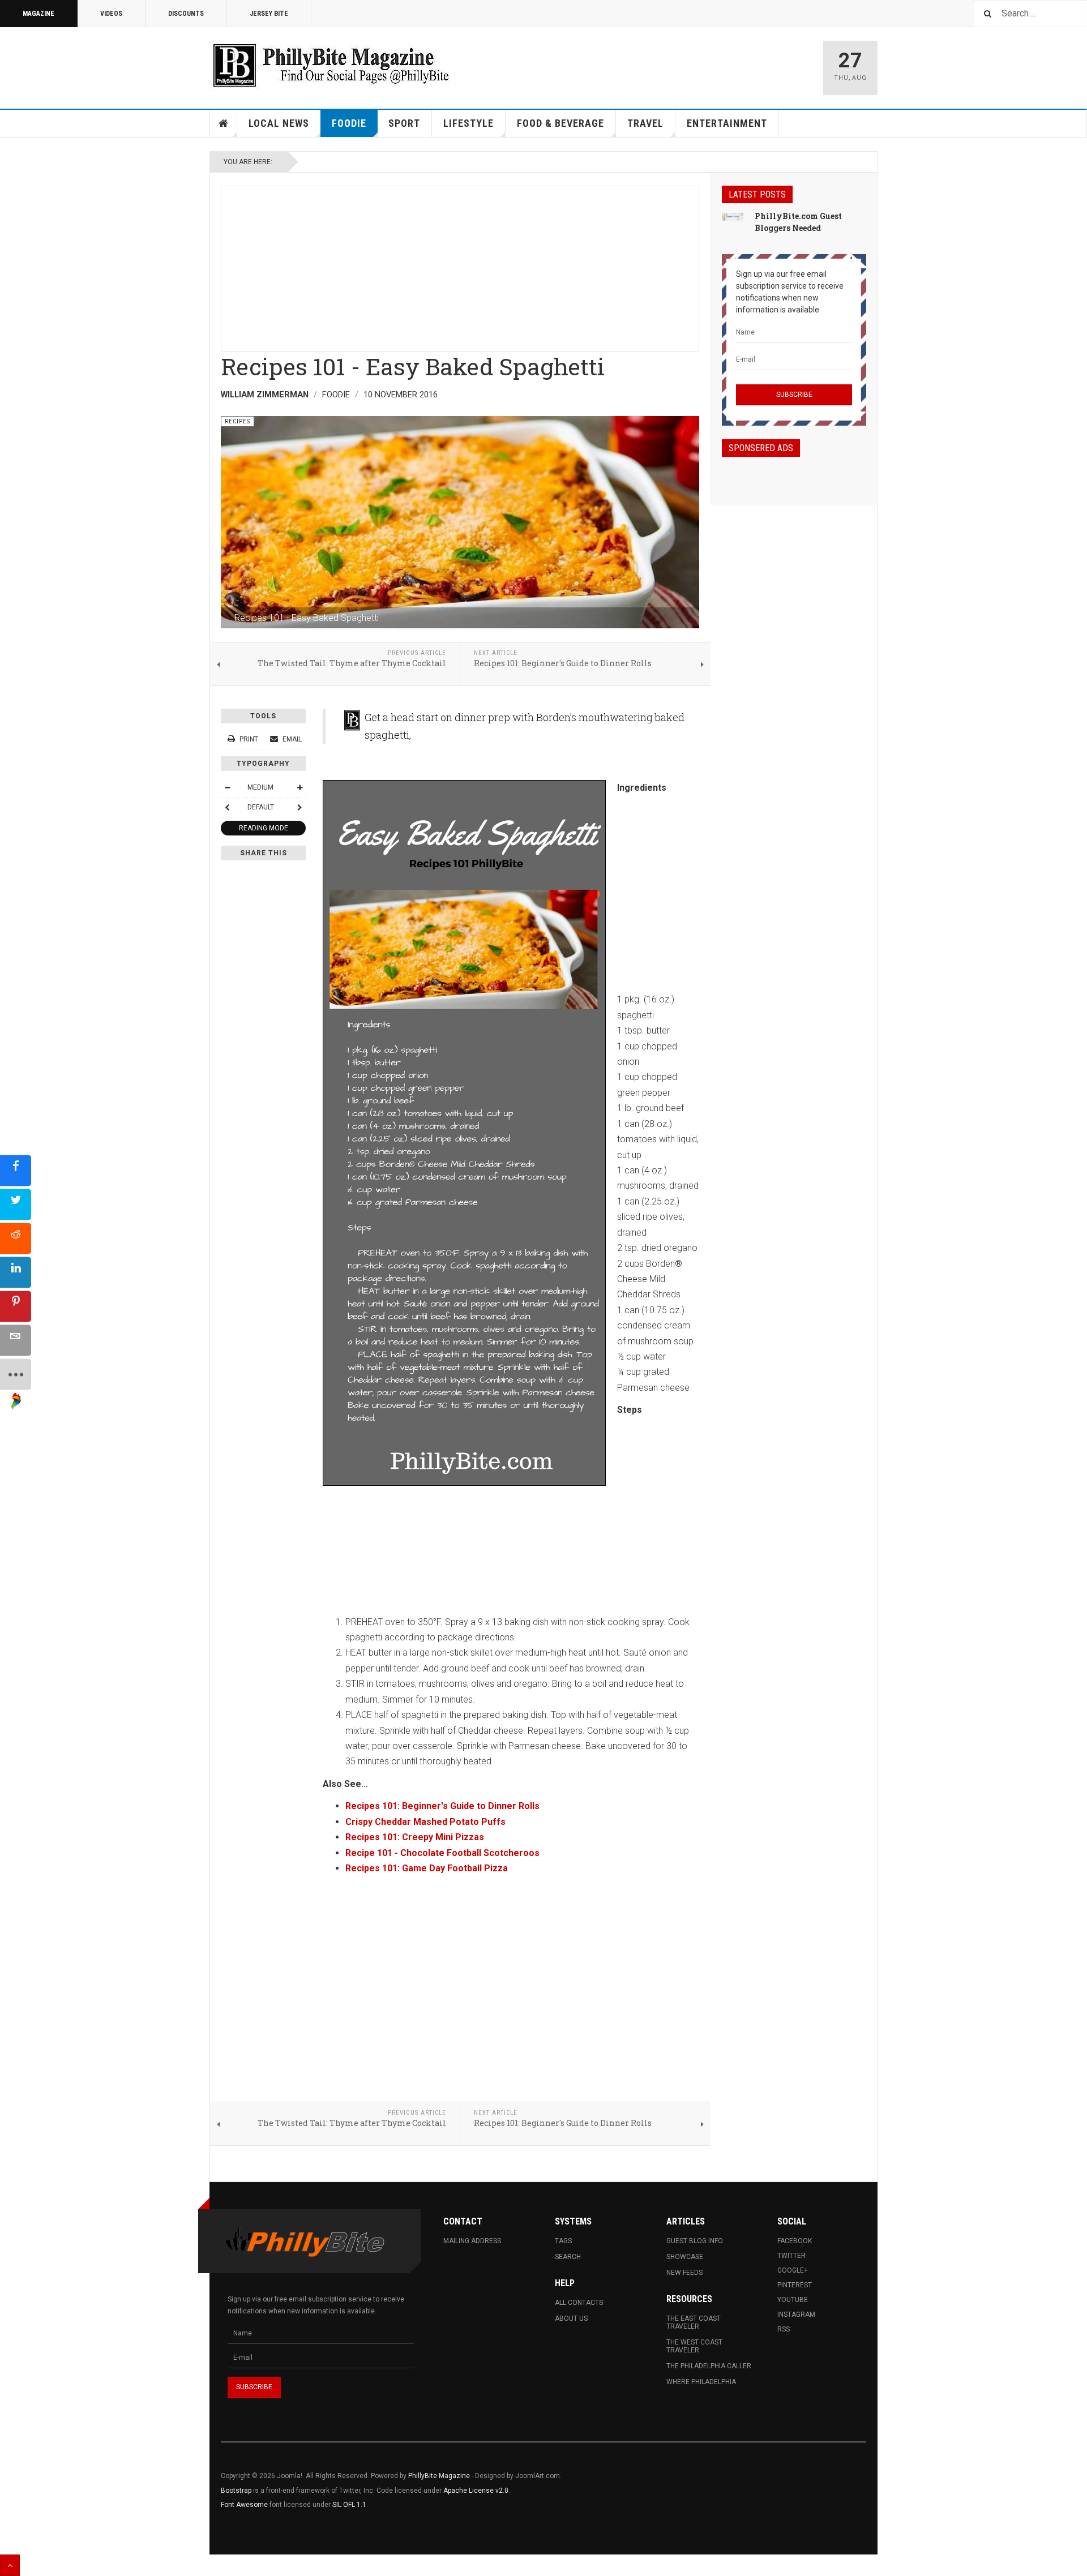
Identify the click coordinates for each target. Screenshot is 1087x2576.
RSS (784, 2329)
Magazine (38, 14)
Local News (279, 123)
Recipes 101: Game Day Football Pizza (427, 1868)
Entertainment (727, 123)
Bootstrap (236, 2491)
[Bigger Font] (299, 787)
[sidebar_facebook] (16, 1170)
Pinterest (795, 2285)
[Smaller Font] (227, 787)
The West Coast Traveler (694, 2346)
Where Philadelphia (701, 2382)
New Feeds (684, 2273)
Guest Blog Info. (695, 2241)
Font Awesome (244, 2505)
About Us (571, 2318)
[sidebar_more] (16, 1374)
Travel (645, 123)
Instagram (796, 2314)
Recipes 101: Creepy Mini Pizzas (415, 1837)
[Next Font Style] (299, 807)
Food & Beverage (560, 123)
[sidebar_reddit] (16, 1238)
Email (291, 739)
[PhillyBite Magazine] (331, 65)
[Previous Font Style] (227, 807)
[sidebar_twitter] (16, 1204)
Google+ (793, 2270)
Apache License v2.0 (476, 2491)
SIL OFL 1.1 (349, 2505)
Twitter (791, 2256)
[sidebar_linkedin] (16, 1272)
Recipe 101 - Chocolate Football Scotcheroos (442, 1853)
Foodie (349, 123)
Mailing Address (472, 2241)
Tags (563, 2241)
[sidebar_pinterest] (16, 1306)
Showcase (685, 2257)
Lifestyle (468, 123)
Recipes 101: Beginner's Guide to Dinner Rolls (442, 1806)
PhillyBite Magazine (439, 2476)
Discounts (186, 14)
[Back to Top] (10, 2565)
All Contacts (579, 2303)
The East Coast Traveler (694, 2322)
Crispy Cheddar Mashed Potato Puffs (425, 1822)
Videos (111, 14)
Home (224, 123)
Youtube (793, 2300)
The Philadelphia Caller (709, 2366)
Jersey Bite (269, 14)
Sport (404, 123)
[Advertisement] (460, 265)
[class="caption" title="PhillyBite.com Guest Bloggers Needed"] (733, 217)
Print (249, 739)
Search (568, 2257)
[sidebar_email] (16, 1340)
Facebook (795, 2241)
